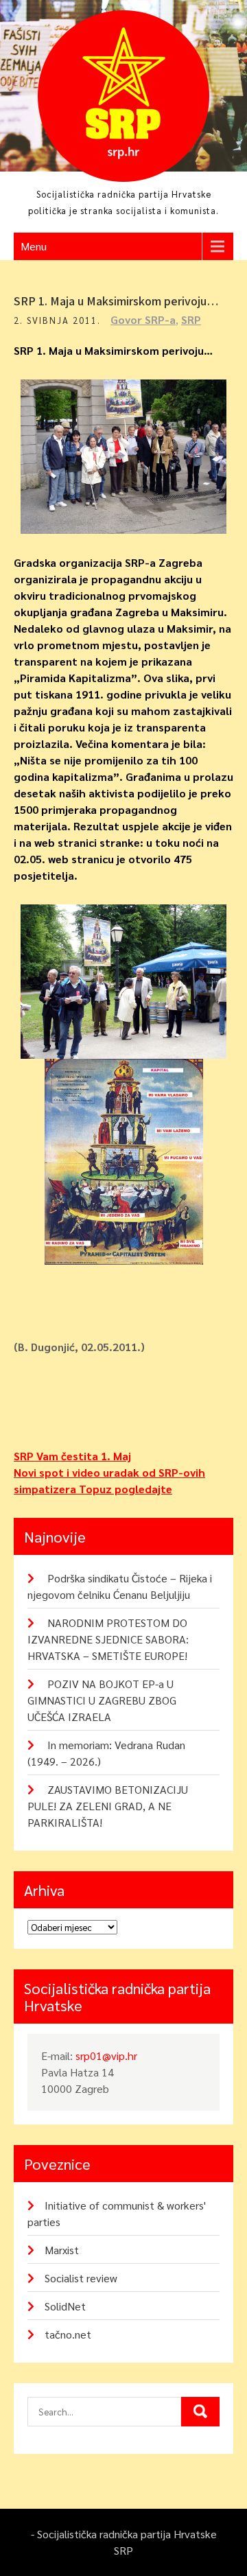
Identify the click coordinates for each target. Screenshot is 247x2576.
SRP (191, 319)
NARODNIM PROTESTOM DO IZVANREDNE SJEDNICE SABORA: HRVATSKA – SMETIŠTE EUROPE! (108, 1639)
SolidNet (65, 2306)
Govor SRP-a (143, 319)
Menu (34, 246)
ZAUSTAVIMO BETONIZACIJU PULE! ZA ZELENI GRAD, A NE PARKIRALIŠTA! (108, 1806)
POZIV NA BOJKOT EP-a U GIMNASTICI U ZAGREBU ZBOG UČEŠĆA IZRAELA (102, 1700)
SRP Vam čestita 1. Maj (72, 1456)
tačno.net (68, 2334)
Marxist (62, 2250)
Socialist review (81, 2278)
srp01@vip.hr (106, 2056)
